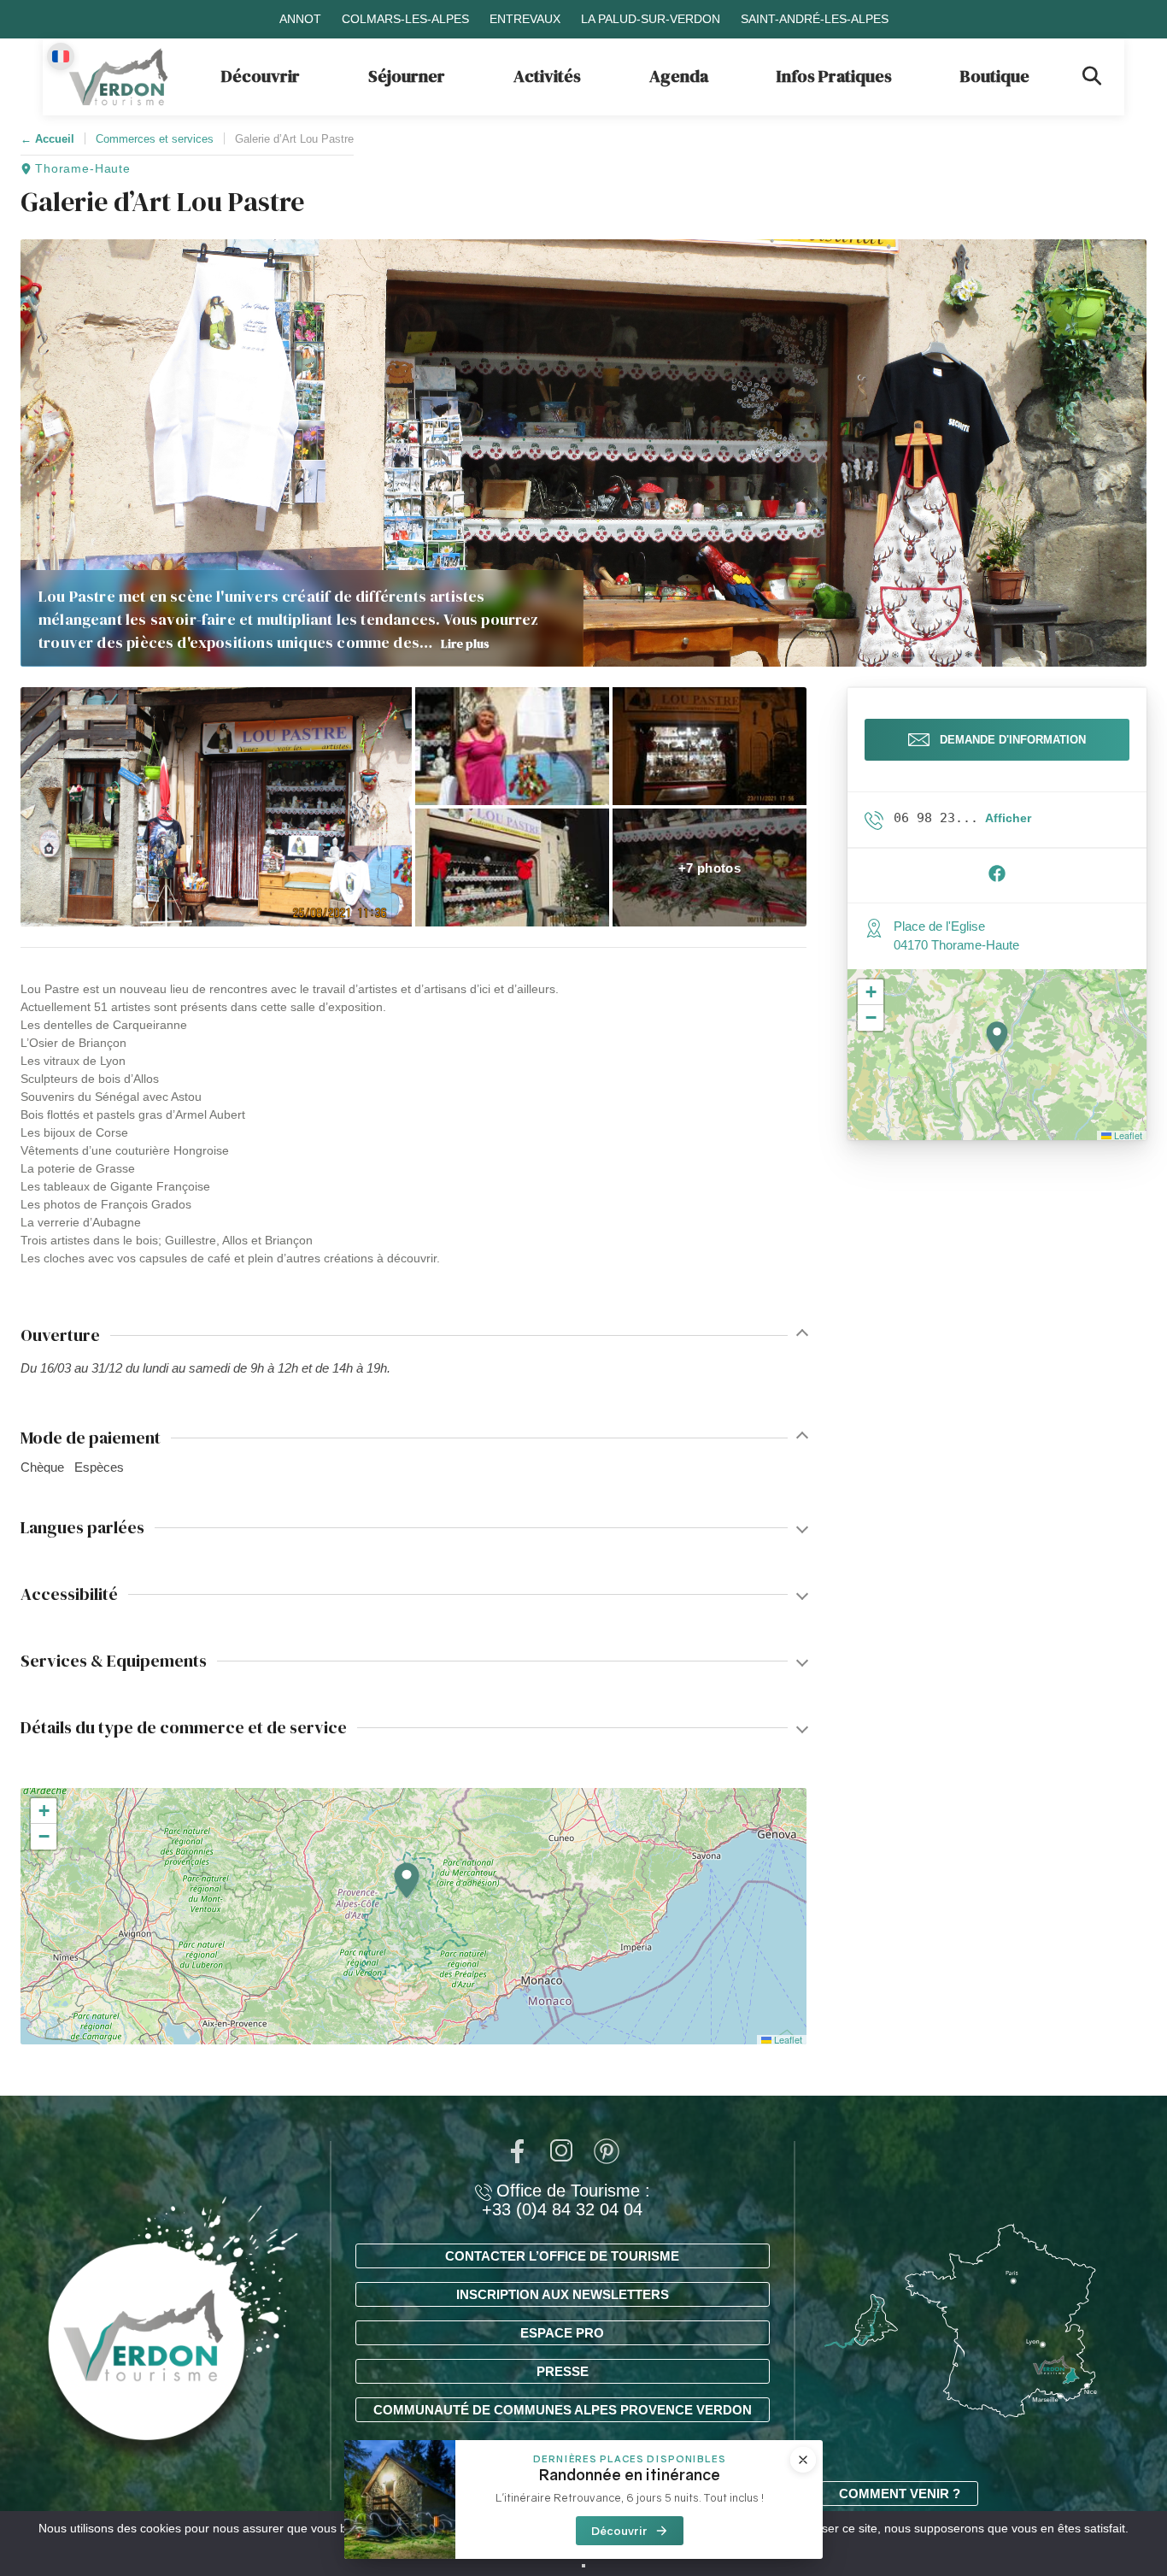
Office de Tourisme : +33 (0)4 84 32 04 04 (566, 2200)
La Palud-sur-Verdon (651, 19)
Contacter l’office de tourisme (562, 2256)
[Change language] (61, 56)
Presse (563, 2371)
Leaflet (787, 2039)
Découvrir (261, 76)
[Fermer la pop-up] (803, 2460)
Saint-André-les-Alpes (815, 19)
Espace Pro (562, 2333)
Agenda (679, 76)
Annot (300, 19)
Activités (547, 76)
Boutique (995, 76)
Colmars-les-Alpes (405, 19)
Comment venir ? (900, 2494)
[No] (583, 2566)
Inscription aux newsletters (563, 2294)
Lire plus (465, 644)
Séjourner (407, 76)
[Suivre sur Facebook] (997, 878)
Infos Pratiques (834, 76)
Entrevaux (525, 19)
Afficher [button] (1008, 818)
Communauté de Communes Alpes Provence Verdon (563, 2410)
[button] (216, 807)
